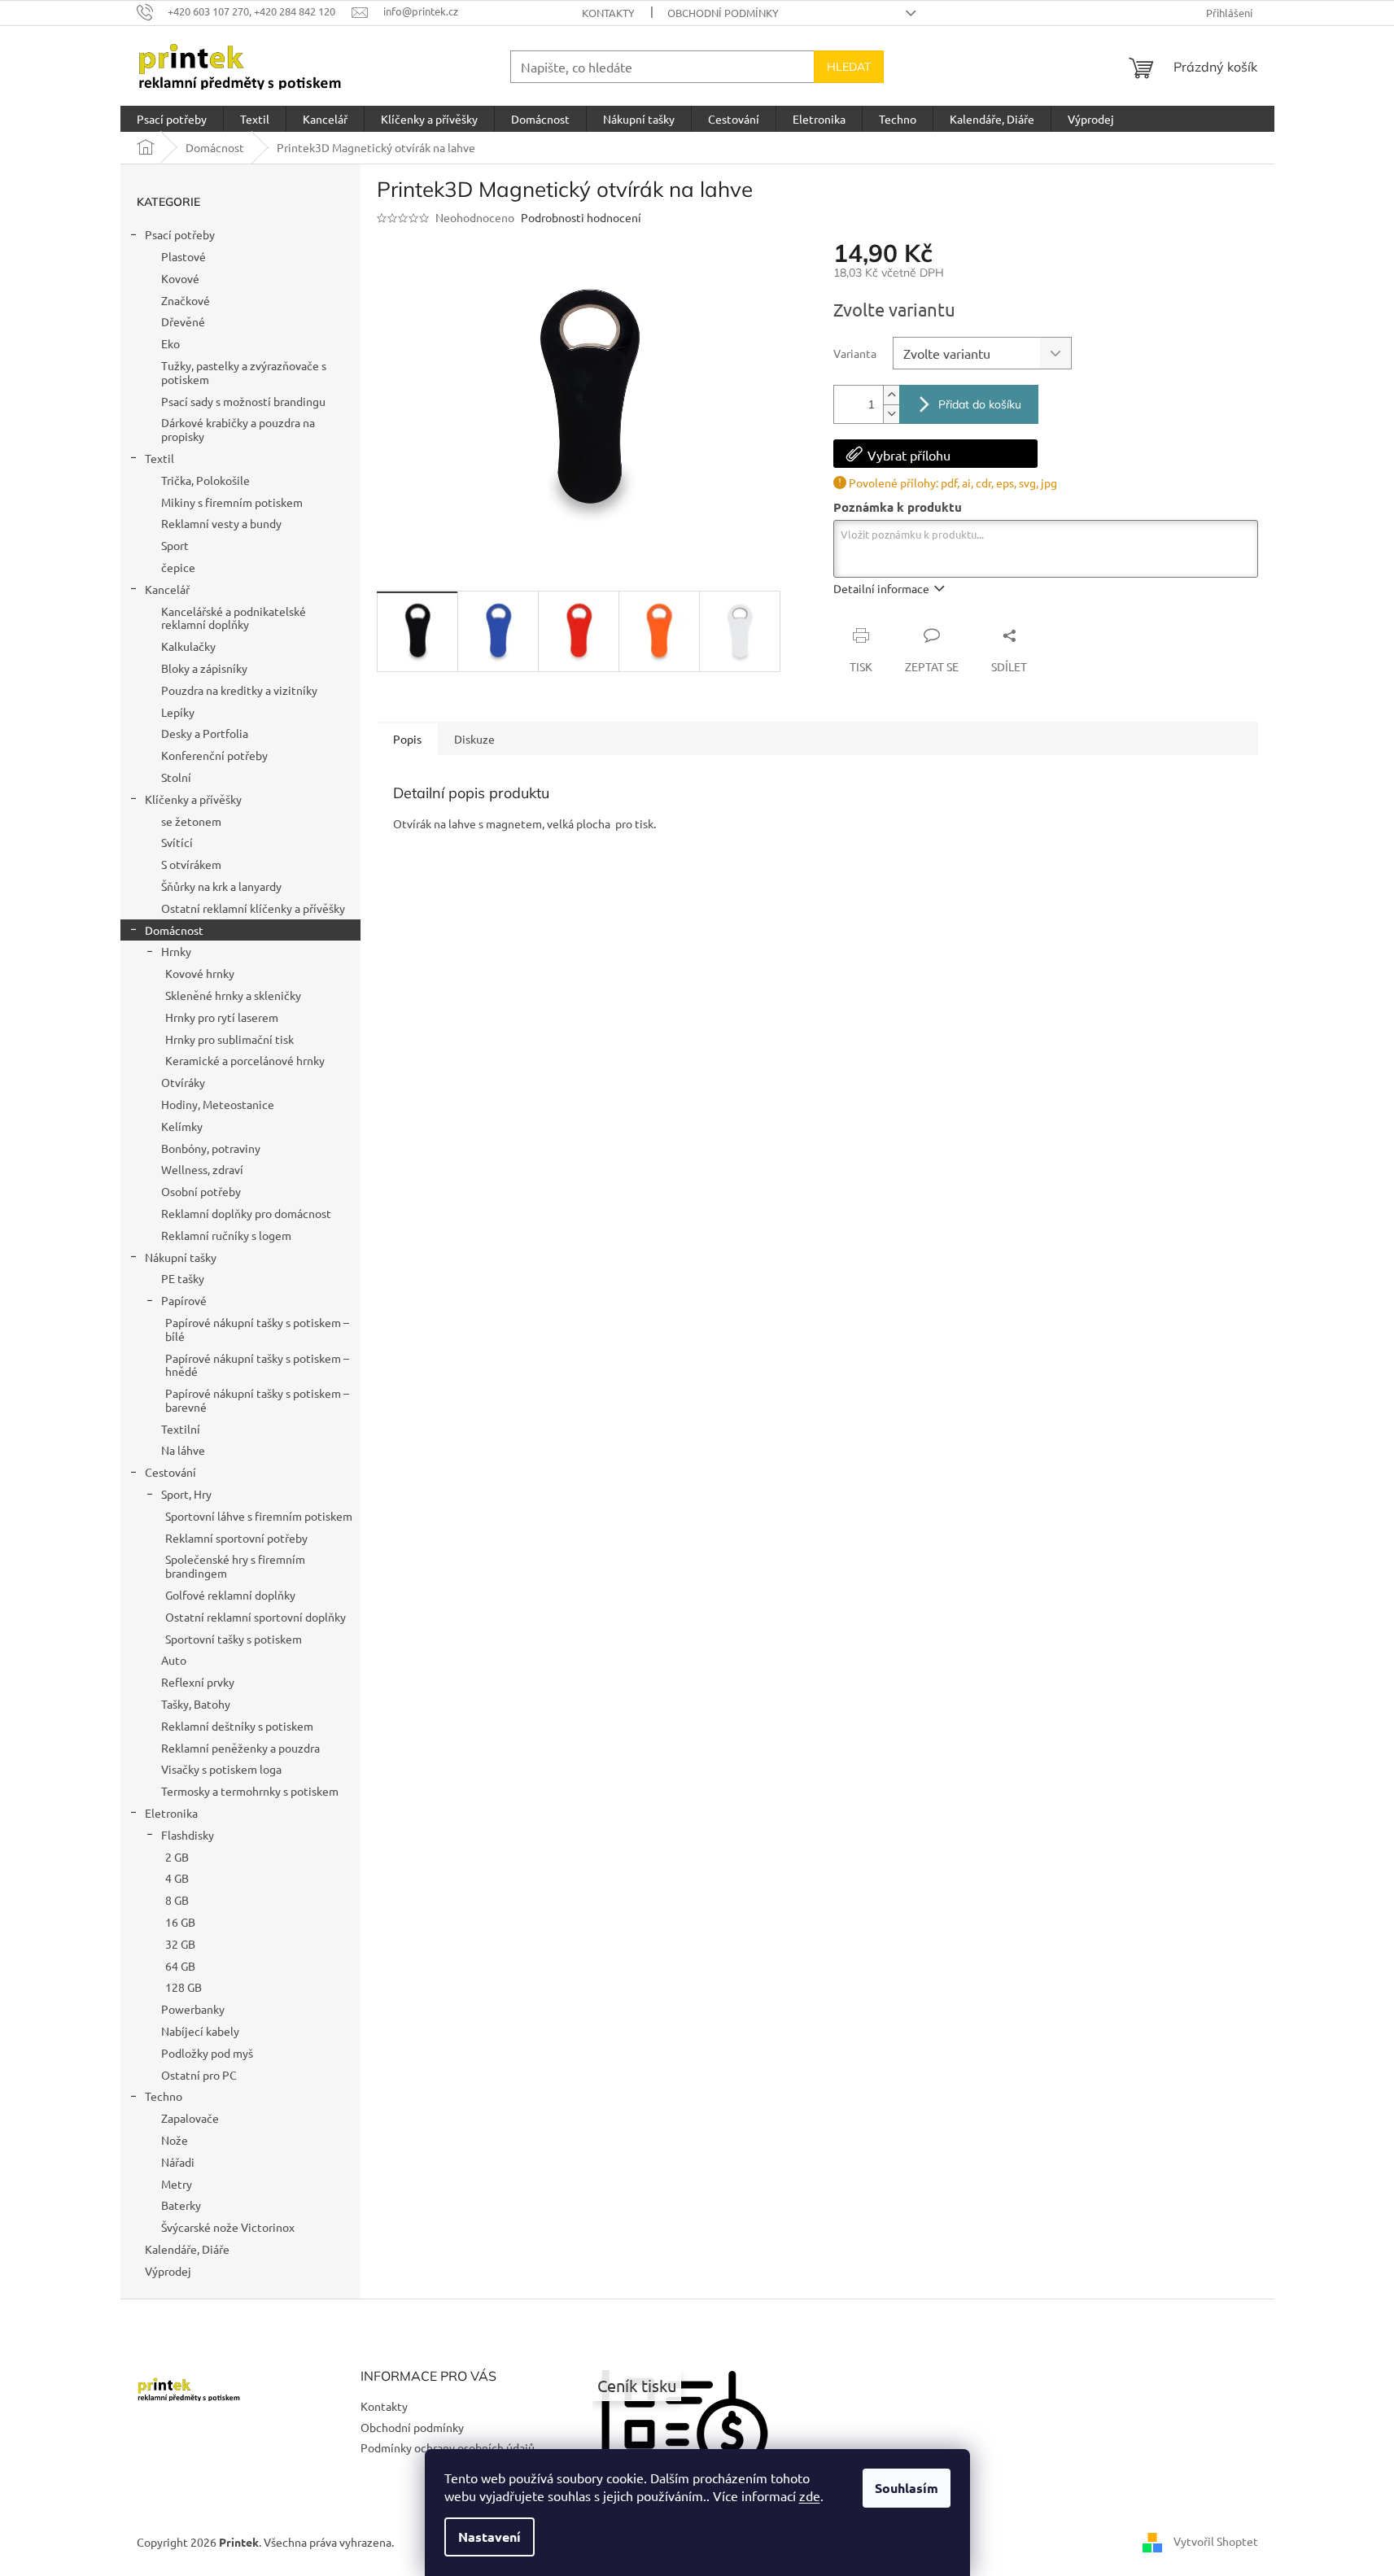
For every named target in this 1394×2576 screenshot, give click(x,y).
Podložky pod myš (207, 2053)
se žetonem (191, 821)
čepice (178, 567)
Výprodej (168, 2271)
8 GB (177, 1900)
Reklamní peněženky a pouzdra (240, 1748)
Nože (175, 2140)
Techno (164, 2096)
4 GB (177, 1878)
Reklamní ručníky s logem (226, 1235)
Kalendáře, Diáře (187, 2249)
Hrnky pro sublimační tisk (229, 1039)
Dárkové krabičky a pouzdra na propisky (238, 429)
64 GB (180, 1966)
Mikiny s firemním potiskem (232, 502)
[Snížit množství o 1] (891, 414)
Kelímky (182, 1126)
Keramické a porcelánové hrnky (245, 1060)
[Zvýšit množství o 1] (891, 395)
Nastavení (489, 2537)
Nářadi (178, 2162)
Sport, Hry (186, 1494)
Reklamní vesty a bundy (221, 523)
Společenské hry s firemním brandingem (235, 1566)
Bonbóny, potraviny (211, 1148)
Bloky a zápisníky (204, 668)
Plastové (184, 256)
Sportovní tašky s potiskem (234, 1639)
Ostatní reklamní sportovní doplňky (256, 1617)
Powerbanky (193, 2009)
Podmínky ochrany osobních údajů (448, 2447)
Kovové (180, 278)
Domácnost (174, 930)
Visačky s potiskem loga (221, 1769)
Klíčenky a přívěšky (193, 799)
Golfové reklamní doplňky (230, 1595)
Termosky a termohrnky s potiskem (250, 1791)
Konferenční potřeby (214, 755)
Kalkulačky (188, 646)
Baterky (181, 2205)
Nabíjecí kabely (200, 2031)
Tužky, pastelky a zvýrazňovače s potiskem (244, 372)
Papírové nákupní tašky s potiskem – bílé (257, 1329)
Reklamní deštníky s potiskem (237, 1726)
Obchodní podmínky (723, 13)
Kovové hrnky (200, 973)
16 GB (180, 1922)
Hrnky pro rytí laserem (222, 1017)
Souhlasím (907, 2488)
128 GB (184, 1987)
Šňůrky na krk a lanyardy (221, 886)
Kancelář (167, 589)
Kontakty (608, 13)
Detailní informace (881, 588)
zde (810, 2495)
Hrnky (176, 951)
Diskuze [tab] (474, 739)
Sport (175, 545)
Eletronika (171, 1813)
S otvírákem (191, 864)
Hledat (849, 67)
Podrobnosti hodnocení (581, 217)
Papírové (184, 1300)
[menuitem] (172, 119)
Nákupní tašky (181, 1257)
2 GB (177, 1857)
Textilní (181, 1429)
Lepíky (178, 712)
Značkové (186, 300)
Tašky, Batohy (196, 1704)
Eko (170, 343)
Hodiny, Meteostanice (218, 1104)
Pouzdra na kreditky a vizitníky (239, 690)
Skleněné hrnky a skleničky (233, 995)
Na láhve (183, 1450)
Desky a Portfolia (205, 733)
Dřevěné (183, 321)
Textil (160, 458)
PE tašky (183, 1278)
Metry (177, 2184)
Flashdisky (188, 1835)
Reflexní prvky (198, 1682)
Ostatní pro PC (199, 2075)
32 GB (180, 1944)
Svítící (177, 842)
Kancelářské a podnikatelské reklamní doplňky (234, 618)
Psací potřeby (180, 234)
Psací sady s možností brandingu (243, 401)
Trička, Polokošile (205, 480)
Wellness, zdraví (202, 1169)
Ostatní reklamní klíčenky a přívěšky (253, 908)
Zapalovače (190, 2118)
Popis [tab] (407, 739)
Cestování (170, 1472)
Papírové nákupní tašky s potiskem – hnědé (257, 1365)
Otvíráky (183, 1082)
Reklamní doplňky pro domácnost (246, 1213)
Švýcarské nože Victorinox (228, 2227)
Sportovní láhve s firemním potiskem (259, 1516)
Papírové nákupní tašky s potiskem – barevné (257, 1400)
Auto (174, 1660)
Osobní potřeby (201, 1191)
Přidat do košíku (980, 404)
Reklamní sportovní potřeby (236, 1538)
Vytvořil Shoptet (1216, 2541)
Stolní (176, 777)
